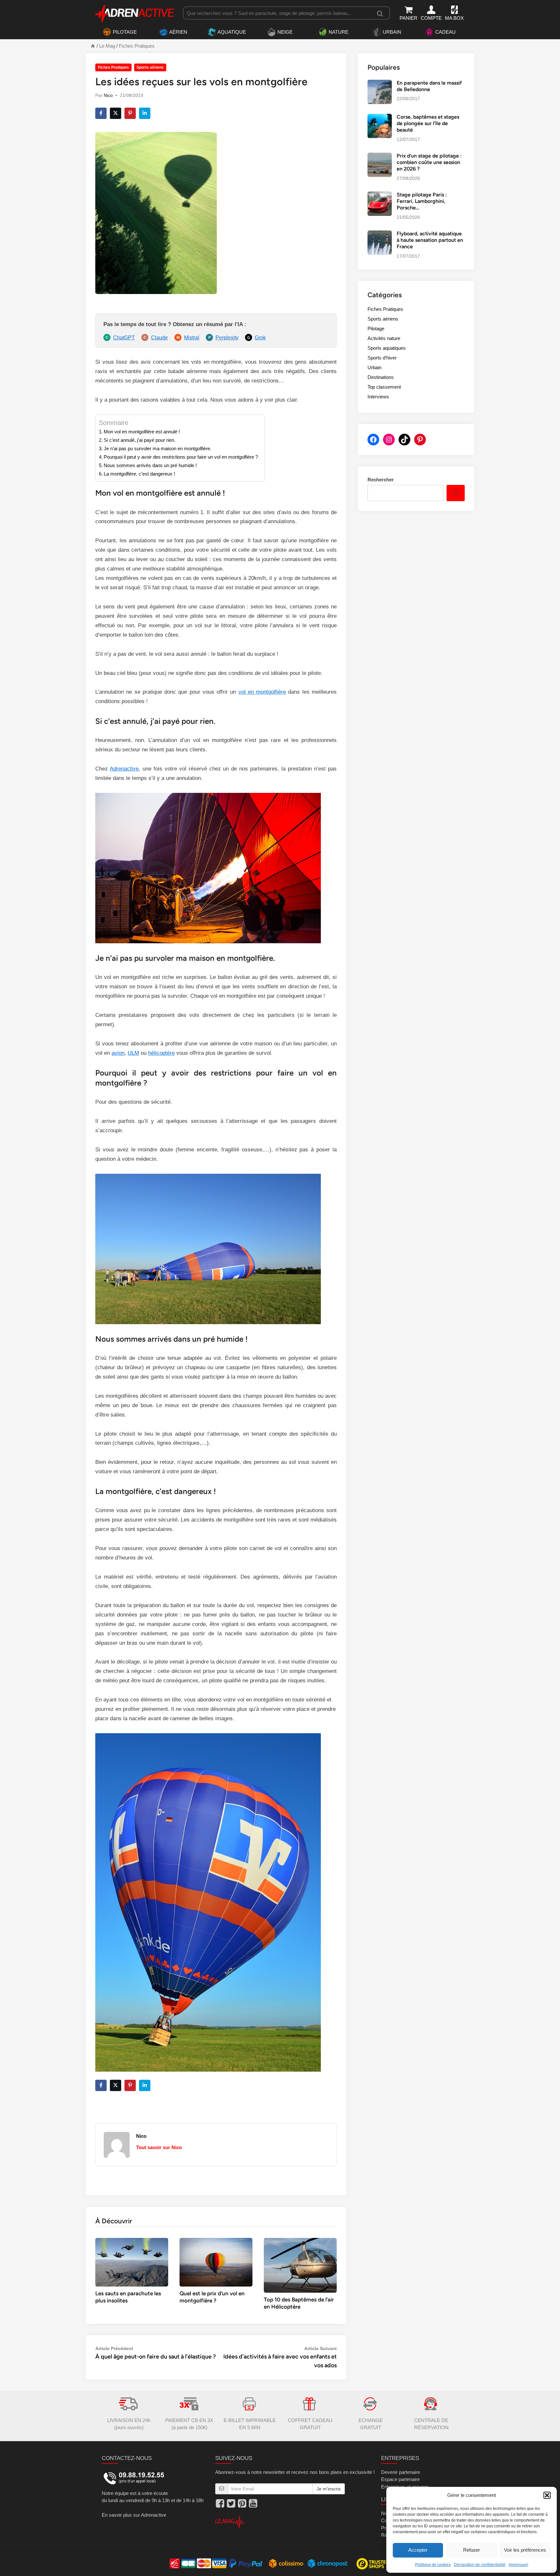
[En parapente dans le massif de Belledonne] (380, 83)
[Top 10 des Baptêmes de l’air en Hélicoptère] (300, 2265)
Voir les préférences (525, 2550)
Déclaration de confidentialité (480, 2565)
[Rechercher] (456, 493)
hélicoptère (161, 1053)
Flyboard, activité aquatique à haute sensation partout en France (430, 240)
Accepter (418, 2550)
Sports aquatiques (387, 348)
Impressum (519, 2565)
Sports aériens (150, 67)
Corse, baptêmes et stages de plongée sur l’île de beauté (428, 124)
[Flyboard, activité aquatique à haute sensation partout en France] (380, 234)
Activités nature (384, 338)
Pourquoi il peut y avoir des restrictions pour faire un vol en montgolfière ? (181, 457)
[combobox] (277, 13)
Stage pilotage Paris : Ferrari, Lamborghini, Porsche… (422, 201)
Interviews (378, 397)
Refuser (472, 2550)
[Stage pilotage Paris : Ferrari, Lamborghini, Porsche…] (380, 195)
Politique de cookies (433, 2565)
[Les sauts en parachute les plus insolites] (132, 2262)
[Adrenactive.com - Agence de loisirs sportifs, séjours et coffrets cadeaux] (135, 12)
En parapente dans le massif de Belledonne (429, 86)
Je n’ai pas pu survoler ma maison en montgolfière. (157, 448)
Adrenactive (124, 769)
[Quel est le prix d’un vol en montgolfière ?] (216, 2262)
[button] (547, 2495)
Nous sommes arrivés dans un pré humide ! (150, 465)
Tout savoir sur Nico (159, 2147)
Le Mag (107, 46)
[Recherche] (380, 13)
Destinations (381, 377)
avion (118, 1053)
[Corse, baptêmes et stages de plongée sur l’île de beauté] (380, 117)
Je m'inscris (329, 2489)
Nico (108, 95)
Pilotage (376, 329)
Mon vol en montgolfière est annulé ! (142, 432)
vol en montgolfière (262, 692)
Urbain (374, 367)
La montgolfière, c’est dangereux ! (139, 474)
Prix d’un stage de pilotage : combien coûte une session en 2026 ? (429, 162)
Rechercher (381, 480)
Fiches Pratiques (137, 46)
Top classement (384, 387)
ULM (133, 1053)
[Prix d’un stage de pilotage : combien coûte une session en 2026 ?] (380, 156)
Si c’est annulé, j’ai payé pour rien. (140, 440)
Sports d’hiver (382, 358)
